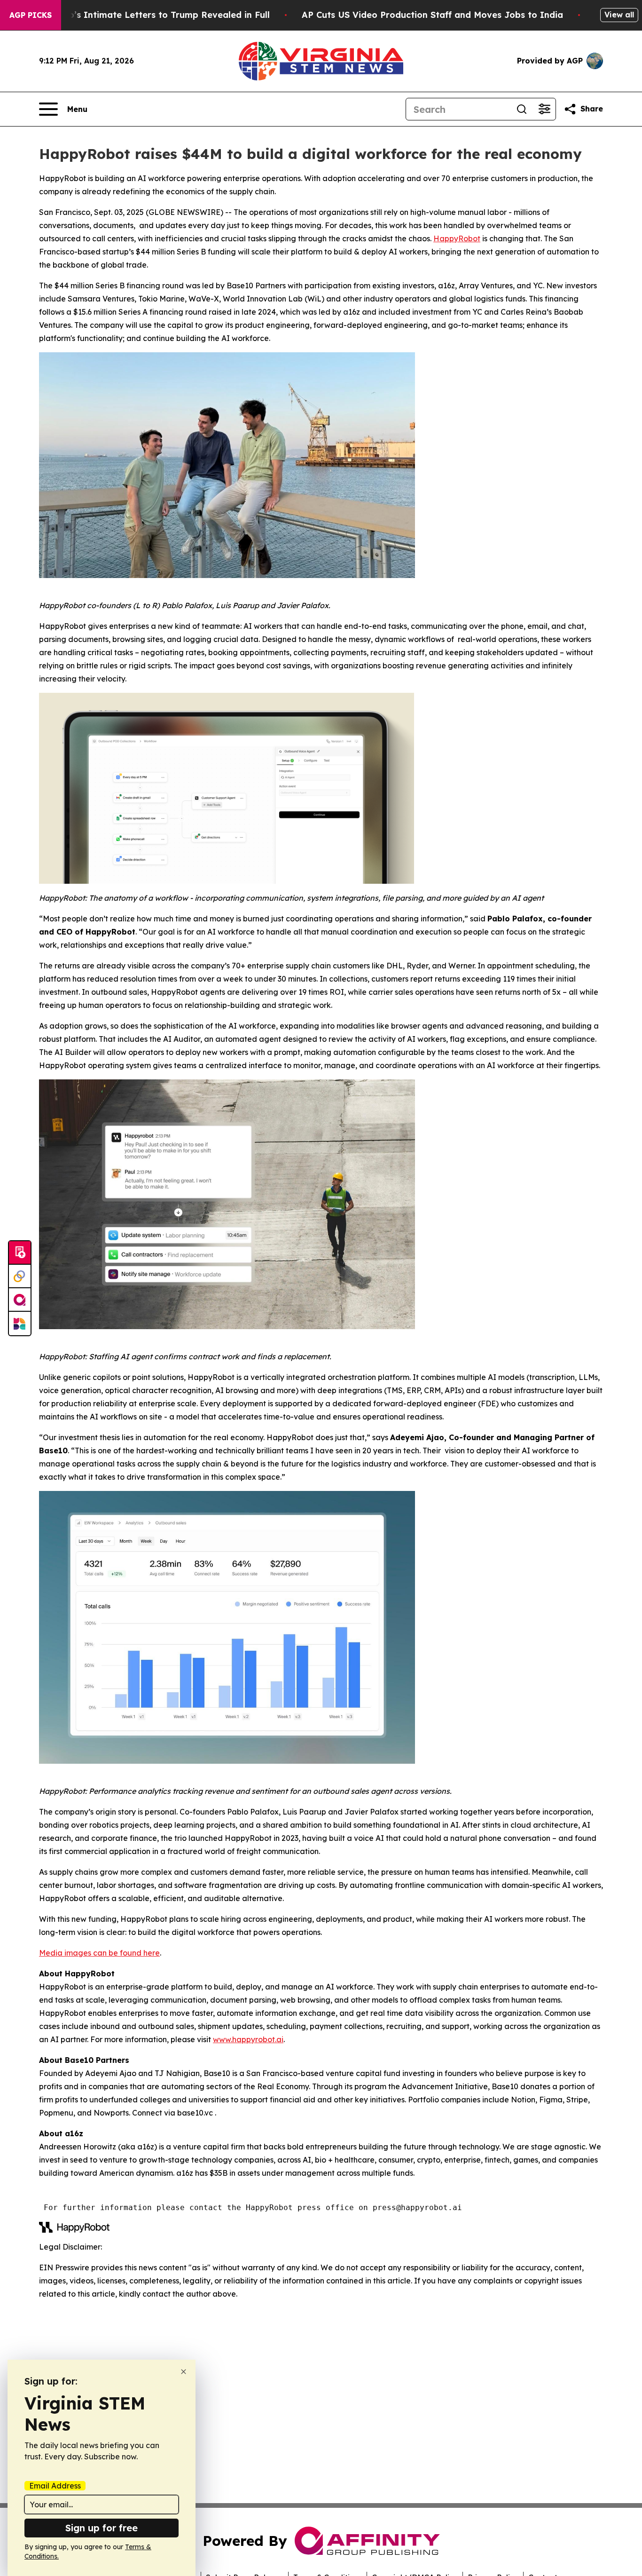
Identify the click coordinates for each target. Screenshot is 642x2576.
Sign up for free (102, 2528)
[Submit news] (20, 1253)
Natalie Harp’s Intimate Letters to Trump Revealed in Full (144, 15)
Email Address (55, 2486)
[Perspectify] (20, 1276)
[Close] (184, 2372)
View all (619, 15)
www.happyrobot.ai (248, 2039)
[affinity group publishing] (20, 1300)
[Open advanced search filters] (544, 109)
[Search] (522, 109)
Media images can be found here (99, 1953)
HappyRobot (457, 238)
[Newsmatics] (20, 1324)
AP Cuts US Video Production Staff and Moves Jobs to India (432, 15)
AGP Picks (31, 15)
